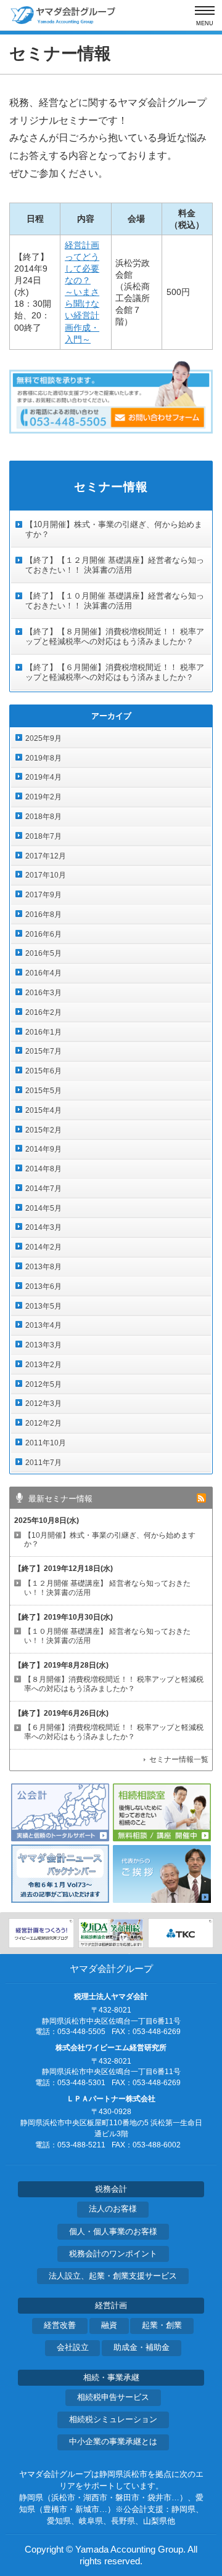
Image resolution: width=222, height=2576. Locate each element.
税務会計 (111, 2189)
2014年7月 (43, 1189)
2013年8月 (43, 1267)
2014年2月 (43, 1247)
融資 (109, 2325)
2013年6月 (43, 1286)
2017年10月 (46, 875)
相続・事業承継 (111, 2378)
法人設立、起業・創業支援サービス (113, 2276)
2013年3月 (43, 1345)
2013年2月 (43, 1365)
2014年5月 (43, 1208)
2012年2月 (43, 1423)
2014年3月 (43, 1227)
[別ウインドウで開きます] (41, 1933)
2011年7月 (43, 1463)
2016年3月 (43, 993)
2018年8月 (43, 817)
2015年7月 (43, 1051)
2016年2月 (43, 1012)
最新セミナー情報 (60, 1499)
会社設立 (73, 2348)
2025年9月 (43, 738)
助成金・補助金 (142, 2348)
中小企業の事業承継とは (113, 2442)
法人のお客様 (113, 2209)
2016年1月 (43, 1032)
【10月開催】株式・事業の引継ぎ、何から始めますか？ (110, 1540)
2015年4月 (43, 1110)
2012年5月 (43, 1384)
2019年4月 (43, 777)
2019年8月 (43, 758)
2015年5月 (43, 1091)
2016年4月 (43, 973)
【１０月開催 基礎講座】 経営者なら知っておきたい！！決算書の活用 (107, 1636)
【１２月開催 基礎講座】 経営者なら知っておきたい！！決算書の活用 (107, 1588)
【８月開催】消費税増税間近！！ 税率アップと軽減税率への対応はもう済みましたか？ (114, 1684)
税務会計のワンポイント (113, 2254)
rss (201, 1498)
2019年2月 (43, 797)
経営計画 (111, 2306)
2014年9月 (43, 1149)
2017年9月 (43, 895)
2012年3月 (43, 1403)
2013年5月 (43, 1306)
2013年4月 (43, 1325)
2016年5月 (43, 953)
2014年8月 (43, 1169)
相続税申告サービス (113, 2397)
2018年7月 (43, 836)
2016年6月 (43, 934)
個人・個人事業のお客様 (113, 2232)
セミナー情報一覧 (179, 1759)
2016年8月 (43, 915)
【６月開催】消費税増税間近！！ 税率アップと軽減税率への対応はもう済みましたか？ (114, 1732)
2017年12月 (46, 856)
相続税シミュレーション (113, 2420)
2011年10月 (46, 1443)
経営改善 (60, 2325)
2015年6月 (43, 1071)
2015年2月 (43, 1130)
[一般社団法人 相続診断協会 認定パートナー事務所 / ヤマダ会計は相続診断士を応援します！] (111, 1933)
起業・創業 (162, 2325)
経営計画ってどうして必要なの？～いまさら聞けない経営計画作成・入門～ (82, 292)
